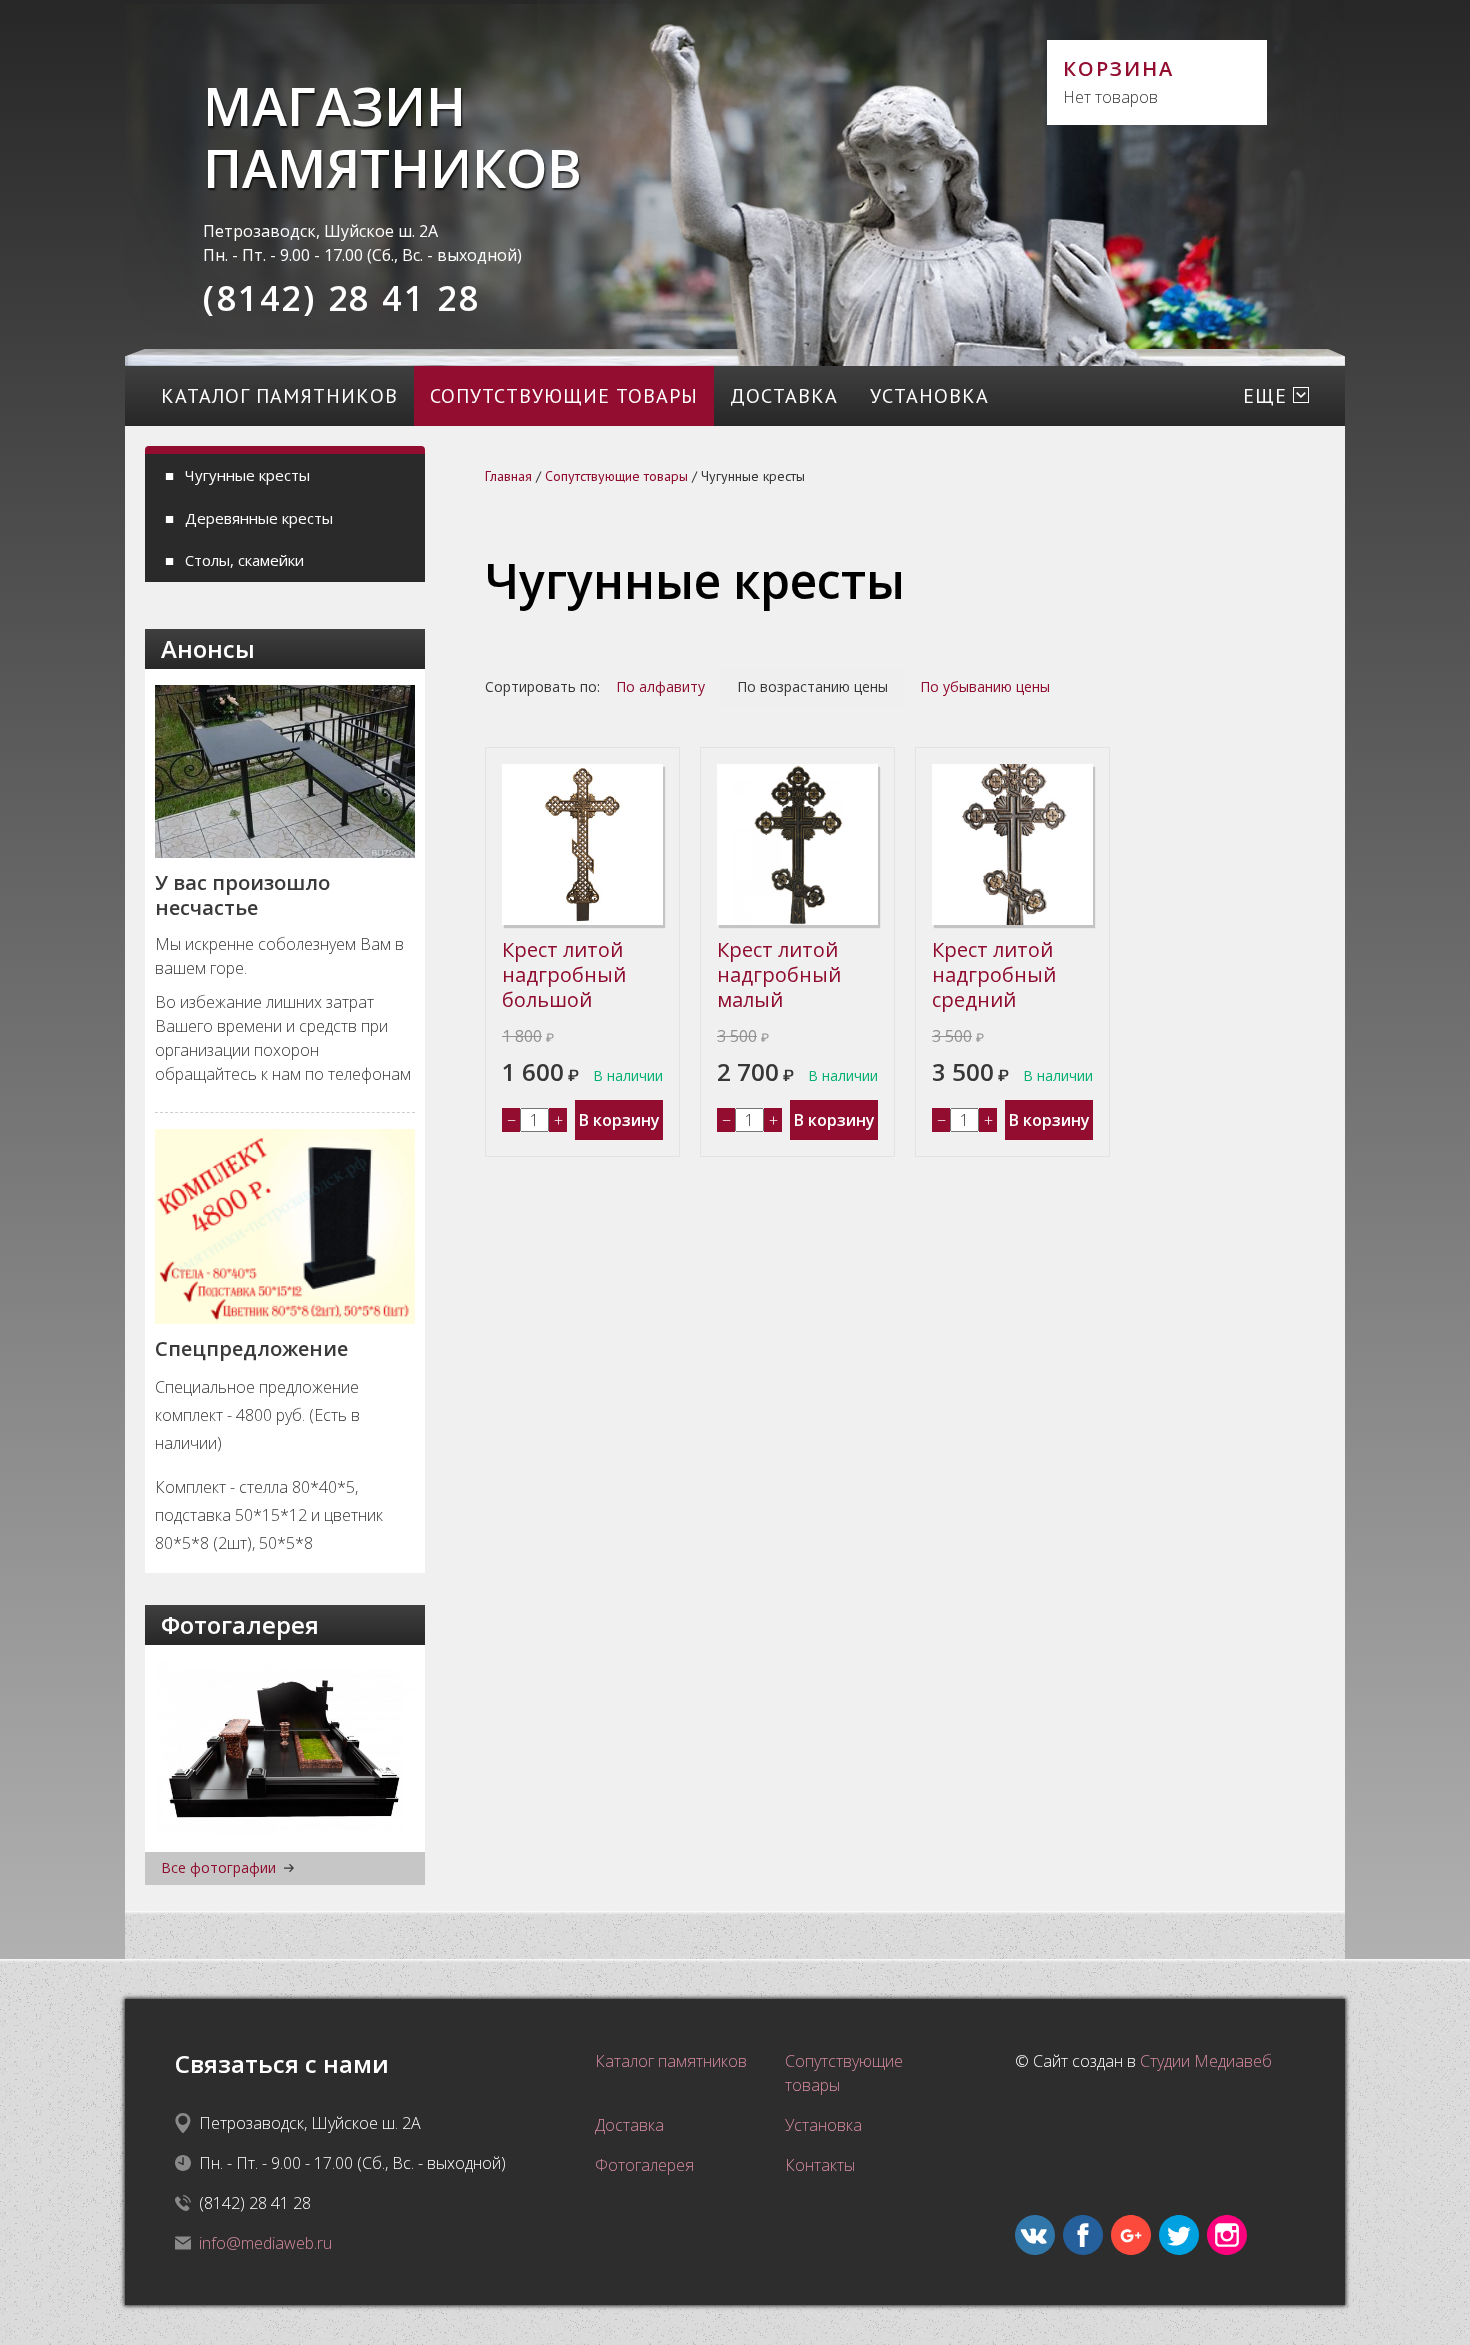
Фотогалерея (644, 2165)
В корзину (619, 1120)
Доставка (784, 396)
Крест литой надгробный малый (779, 974)
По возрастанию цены (812, 686)
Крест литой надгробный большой (564, 974)
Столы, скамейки (244, 560)
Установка (929, 396)
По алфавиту (660, 686)
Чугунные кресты (247, 475)
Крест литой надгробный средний (994, 974)
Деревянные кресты (259, 518)
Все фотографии (218, 1868)
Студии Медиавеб (1206, 2061)
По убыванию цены (985, 686)
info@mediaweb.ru (265, 2243)
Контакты (820, 2165)
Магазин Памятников (389, 137)
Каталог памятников (279, 396)
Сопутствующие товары (564, 396)
